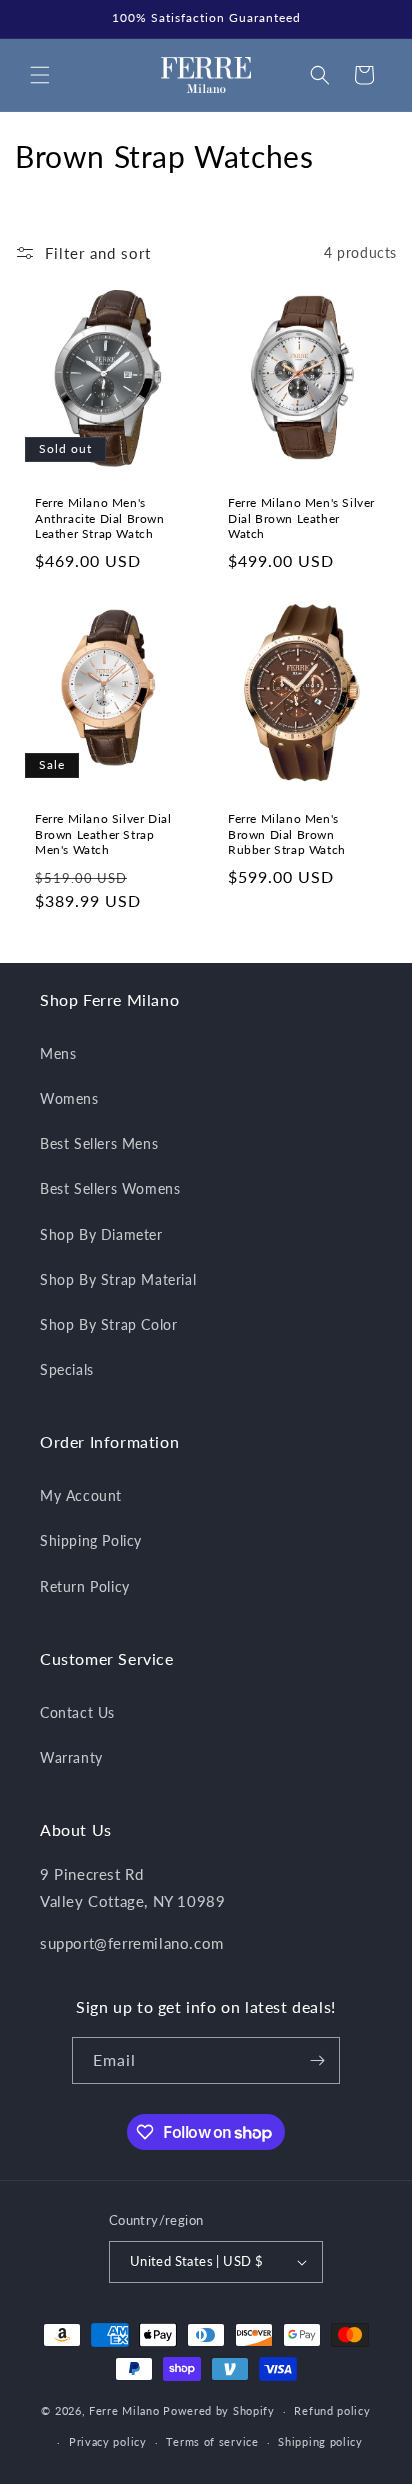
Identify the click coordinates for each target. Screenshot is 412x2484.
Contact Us (77, 1712)
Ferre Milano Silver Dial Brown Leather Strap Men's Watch (103, 834)
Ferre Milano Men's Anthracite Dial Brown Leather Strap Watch (100, 518)
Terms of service (212, 2441)
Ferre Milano (124, 2410)
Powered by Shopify (219, 2410)
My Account (81, 1495)
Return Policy (85, 1586)
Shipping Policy (91, 1540)
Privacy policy (108, 2441)
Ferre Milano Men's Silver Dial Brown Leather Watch (301, 518)
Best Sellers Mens (99, 1143)
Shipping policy (320, 2441)
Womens (69, 1098)
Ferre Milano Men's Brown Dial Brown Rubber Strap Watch (287, 834)
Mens (58, 1053)
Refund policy (332, 2410)
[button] (40, 75)
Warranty (71, 1757)
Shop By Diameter (101, 1234)
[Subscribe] (317, 2060)
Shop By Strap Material (118, 1279)
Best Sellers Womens (110, 1188)
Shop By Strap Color (108, 1324)
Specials (67, 1369)
